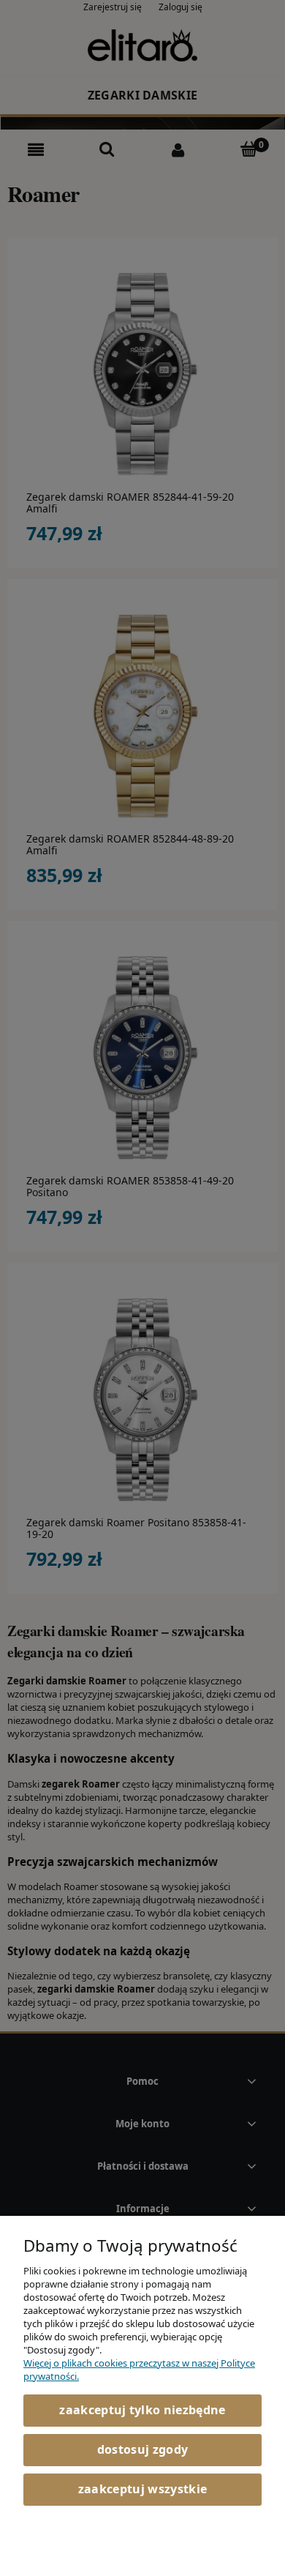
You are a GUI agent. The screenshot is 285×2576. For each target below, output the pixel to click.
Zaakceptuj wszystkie (142, 2489)
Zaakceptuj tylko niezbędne (142, 2410)
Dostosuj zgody (142, 2449)
